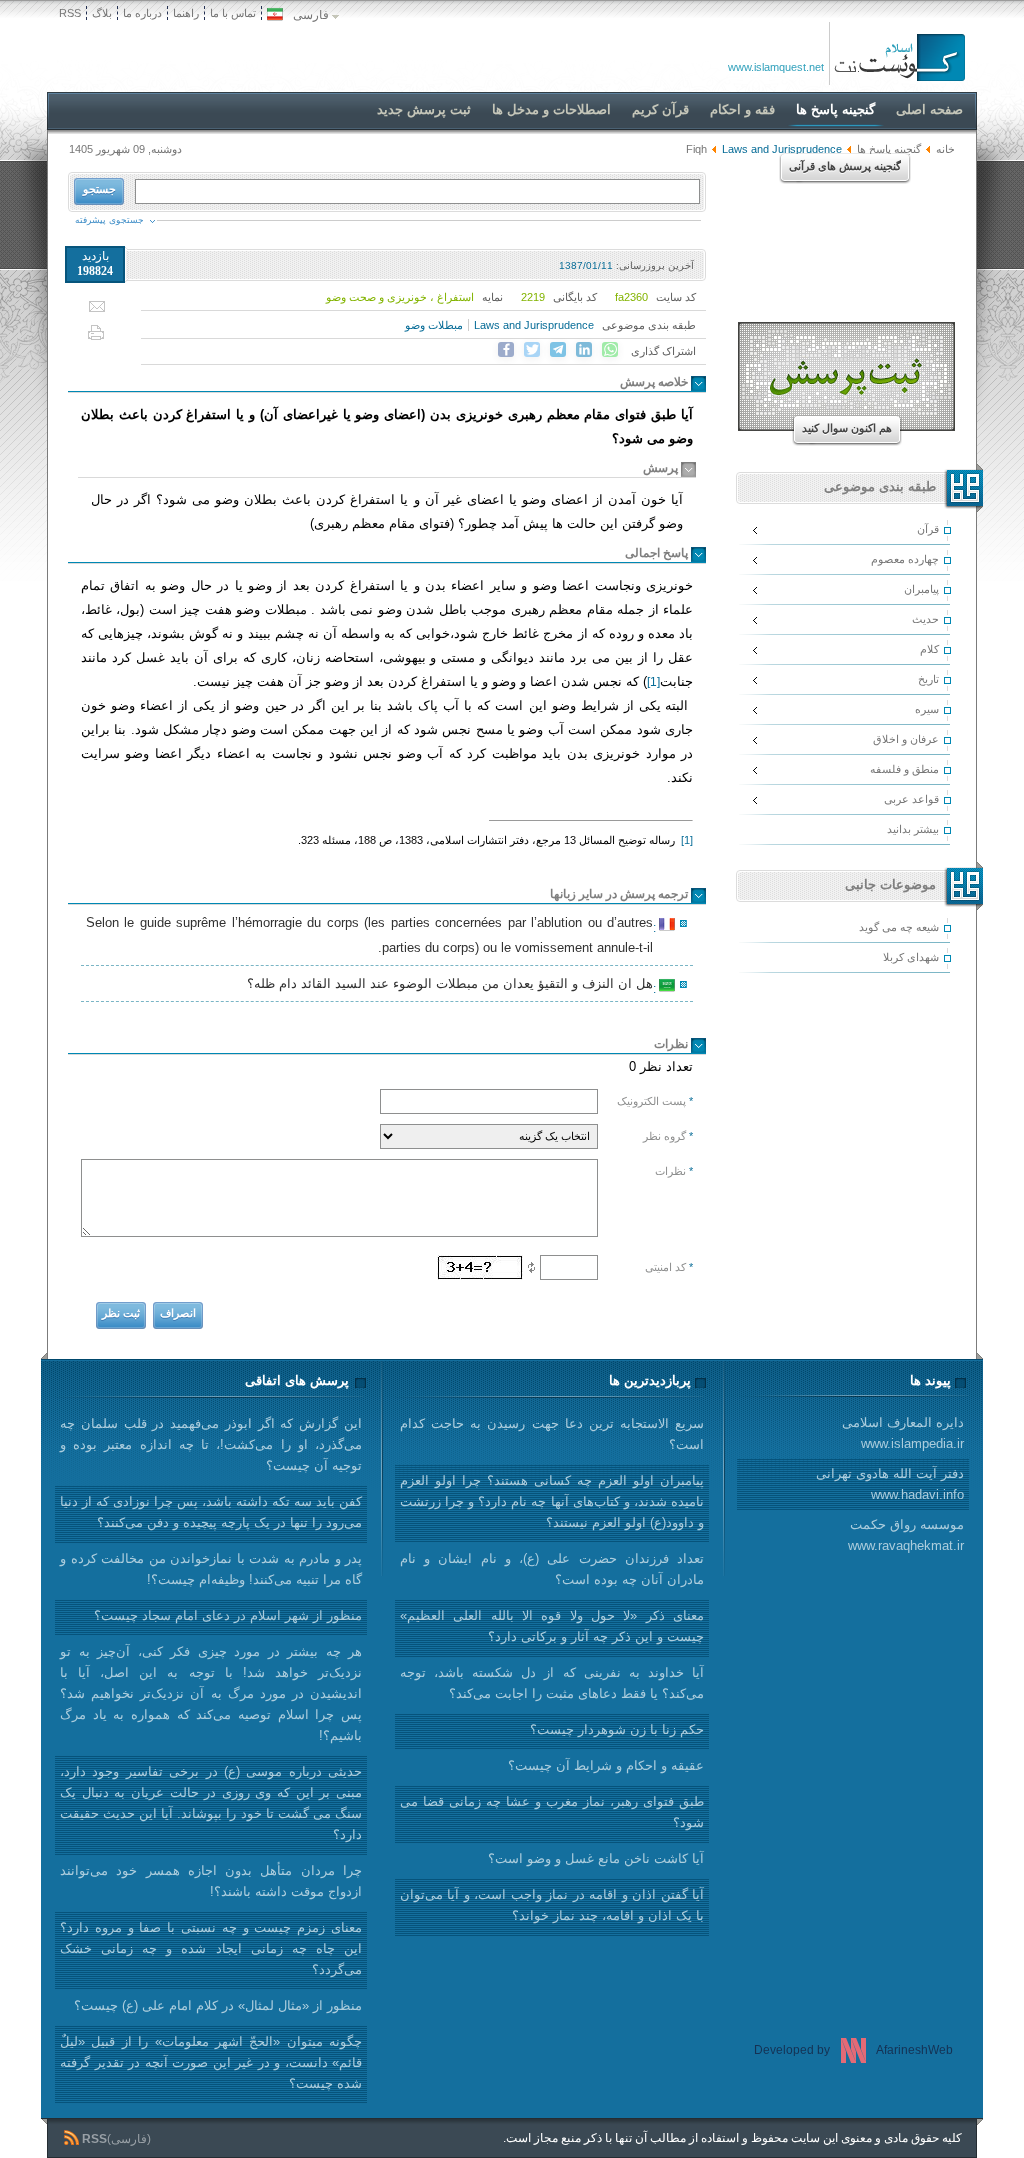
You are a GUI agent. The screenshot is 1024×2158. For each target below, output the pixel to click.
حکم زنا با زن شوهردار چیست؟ (617, 1729)
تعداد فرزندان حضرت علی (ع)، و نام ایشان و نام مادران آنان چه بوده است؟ (552, 1569)
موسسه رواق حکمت (906, 1535)
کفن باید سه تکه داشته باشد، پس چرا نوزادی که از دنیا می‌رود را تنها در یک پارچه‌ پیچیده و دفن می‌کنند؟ (211, 1512)
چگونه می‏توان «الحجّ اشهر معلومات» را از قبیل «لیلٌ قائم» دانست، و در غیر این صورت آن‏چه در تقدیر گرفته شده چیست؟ (211, 2062)
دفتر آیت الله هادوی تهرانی (890, 1484)
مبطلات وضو (434, 325)
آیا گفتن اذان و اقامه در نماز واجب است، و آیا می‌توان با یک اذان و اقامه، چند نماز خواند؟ (552, 1905)
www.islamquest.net (776, 67)
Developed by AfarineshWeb (853, 2050)
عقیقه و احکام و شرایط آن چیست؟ (606, 1765)
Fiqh (696, 149)
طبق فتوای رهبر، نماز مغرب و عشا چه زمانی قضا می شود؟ (552, 1812)
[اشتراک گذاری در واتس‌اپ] (610, 350)
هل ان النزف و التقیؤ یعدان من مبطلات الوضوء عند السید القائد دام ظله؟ (453, 986)
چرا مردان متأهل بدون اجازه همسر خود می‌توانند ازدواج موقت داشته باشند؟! (211, 1881)
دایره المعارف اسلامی (903, 1433)
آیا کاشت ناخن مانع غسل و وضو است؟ (596, 1858)
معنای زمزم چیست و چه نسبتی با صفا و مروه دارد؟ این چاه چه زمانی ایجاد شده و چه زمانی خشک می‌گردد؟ (211, 1948)
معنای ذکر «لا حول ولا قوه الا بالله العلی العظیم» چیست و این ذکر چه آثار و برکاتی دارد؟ (552, 1626)
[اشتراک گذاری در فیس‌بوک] (506, 350)
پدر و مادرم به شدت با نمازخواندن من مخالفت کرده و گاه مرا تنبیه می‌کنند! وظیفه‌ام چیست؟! (211, 1569)
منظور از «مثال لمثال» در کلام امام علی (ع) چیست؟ (218, 2005)
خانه (945, 149)
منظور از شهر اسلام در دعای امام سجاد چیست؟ (228, 1615)
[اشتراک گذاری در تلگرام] (558, 350)
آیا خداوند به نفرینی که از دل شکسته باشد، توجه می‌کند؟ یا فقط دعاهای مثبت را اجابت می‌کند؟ (552, 1683)
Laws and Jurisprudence (534, 325)
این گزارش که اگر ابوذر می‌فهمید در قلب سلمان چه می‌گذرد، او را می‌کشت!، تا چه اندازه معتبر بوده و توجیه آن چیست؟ (211, 1444)
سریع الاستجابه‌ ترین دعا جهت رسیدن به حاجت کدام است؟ (552, 1434)
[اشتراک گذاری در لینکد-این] (584, 350)
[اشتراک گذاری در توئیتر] (532, 350)
